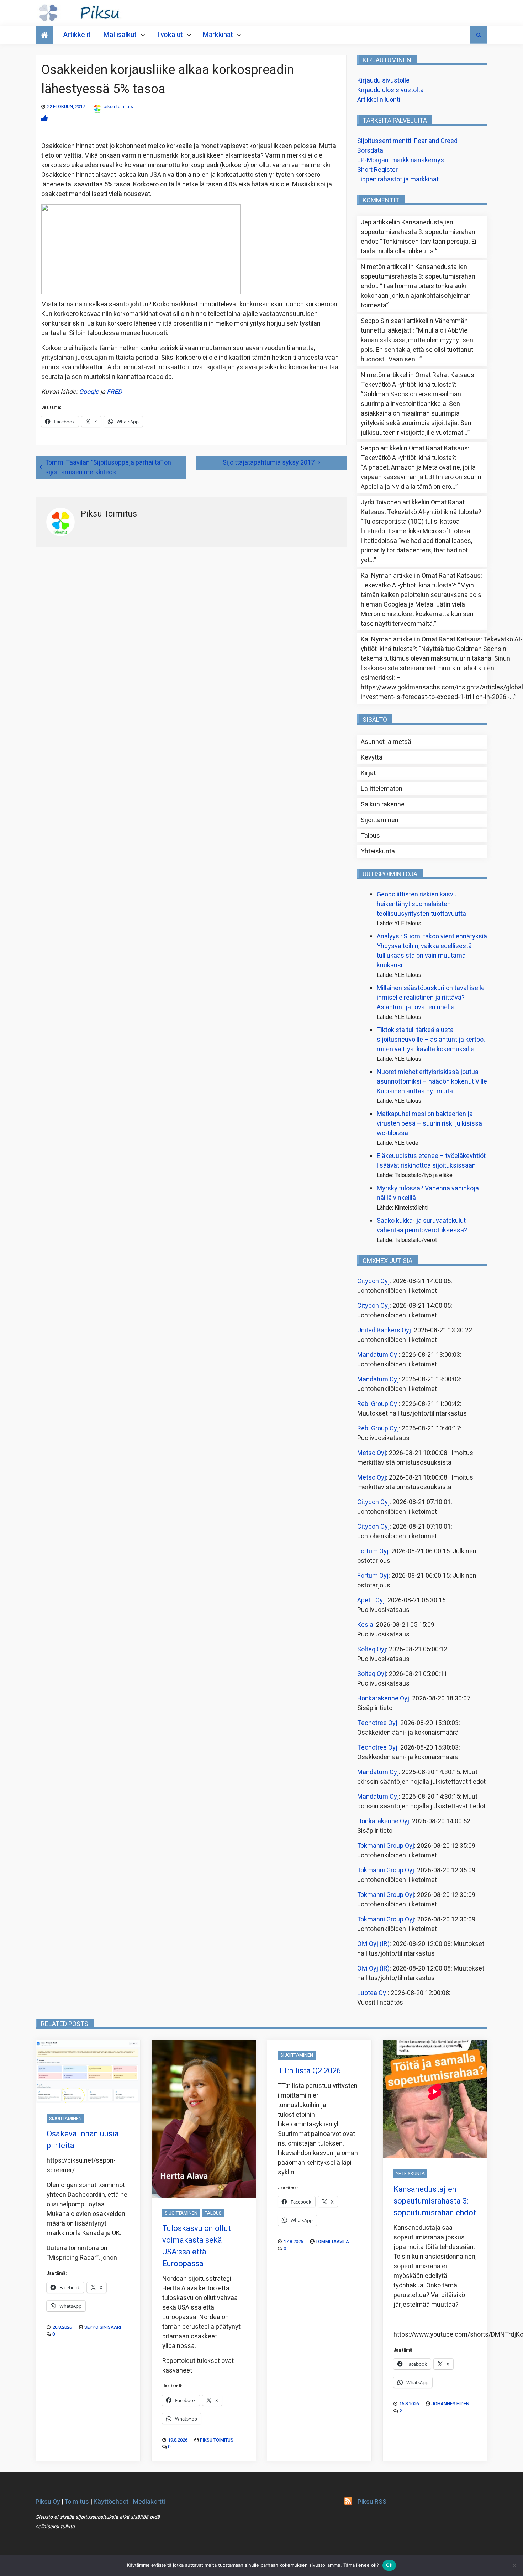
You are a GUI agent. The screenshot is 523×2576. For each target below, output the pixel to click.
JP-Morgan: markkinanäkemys (401, 160)
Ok (389, 2565)
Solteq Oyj (372, 1649)
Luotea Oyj (373, 1993)
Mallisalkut (120, 35)
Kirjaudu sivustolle (383, 81)
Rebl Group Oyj (378, 1404)
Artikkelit (77, 35)
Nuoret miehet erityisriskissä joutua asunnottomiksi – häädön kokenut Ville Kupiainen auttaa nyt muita (432, 1082)
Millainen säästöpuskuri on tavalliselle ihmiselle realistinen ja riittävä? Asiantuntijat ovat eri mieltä (431, 998)
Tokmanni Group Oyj (386, 1846)
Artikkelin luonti (379, 100)
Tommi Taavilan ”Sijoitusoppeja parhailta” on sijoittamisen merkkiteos (108, 467)
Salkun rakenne (383, 805)
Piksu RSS (372, 2502)
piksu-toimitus (118, 107)
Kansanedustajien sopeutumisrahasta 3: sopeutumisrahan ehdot (418, 232)
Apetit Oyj (371, 1600)
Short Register (377, 170)
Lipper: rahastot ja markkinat (398, 179)
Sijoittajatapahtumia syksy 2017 (269, 463)
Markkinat (218, 35)
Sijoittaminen (380, 820)
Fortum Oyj (373, 1551)
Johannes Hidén (450, 2404)
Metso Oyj (372, 1453)
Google (89, 392)
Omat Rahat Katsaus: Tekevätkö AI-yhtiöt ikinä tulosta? (418, 380)
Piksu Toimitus (217, 2440)
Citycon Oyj (373, 1281)
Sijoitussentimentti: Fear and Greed (407, 141)
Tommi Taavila (332, 2241)
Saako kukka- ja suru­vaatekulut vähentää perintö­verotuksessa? (422, 1226)
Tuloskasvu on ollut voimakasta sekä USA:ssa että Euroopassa (197, 2246)
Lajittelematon (382, 789)
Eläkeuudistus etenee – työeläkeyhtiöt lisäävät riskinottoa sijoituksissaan (431, 1161)
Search (479, 35)
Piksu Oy (48, 2502)
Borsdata (370, 151)
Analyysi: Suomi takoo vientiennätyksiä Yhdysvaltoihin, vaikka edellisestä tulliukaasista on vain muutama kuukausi (432, 951)
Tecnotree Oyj (377, 1723)
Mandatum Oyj (378, 1355)
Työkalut (170, 35)
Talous (370, 836)
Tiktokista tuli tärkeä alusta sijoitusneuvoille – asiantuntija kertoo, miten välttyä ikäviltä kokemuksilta (431, 1040)
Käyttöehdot (111, 2502)
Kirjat (368, 773)
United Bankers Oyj (384, 1330)
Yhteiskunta (378, 851)
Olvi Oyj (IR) (373, 1944)
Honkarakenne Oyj (383, 1699)
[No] (514, 2565)
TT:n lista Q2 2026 (309, 2071)
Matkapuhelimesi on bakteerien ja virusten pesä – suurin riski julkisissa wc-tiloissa (429, 1124)
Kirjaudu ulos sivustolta (390, 90)
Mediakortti (149, 2502)
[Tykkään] (44, 119)
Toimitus (77, 2502)
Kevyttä (372, 758)
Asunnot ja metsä (386, 742)
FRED (114, 392)
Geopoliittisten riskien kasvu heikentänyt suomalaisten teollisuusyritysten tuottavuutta (421, 904)
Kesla (365, 1625)
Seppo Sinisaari (103, 2327)
